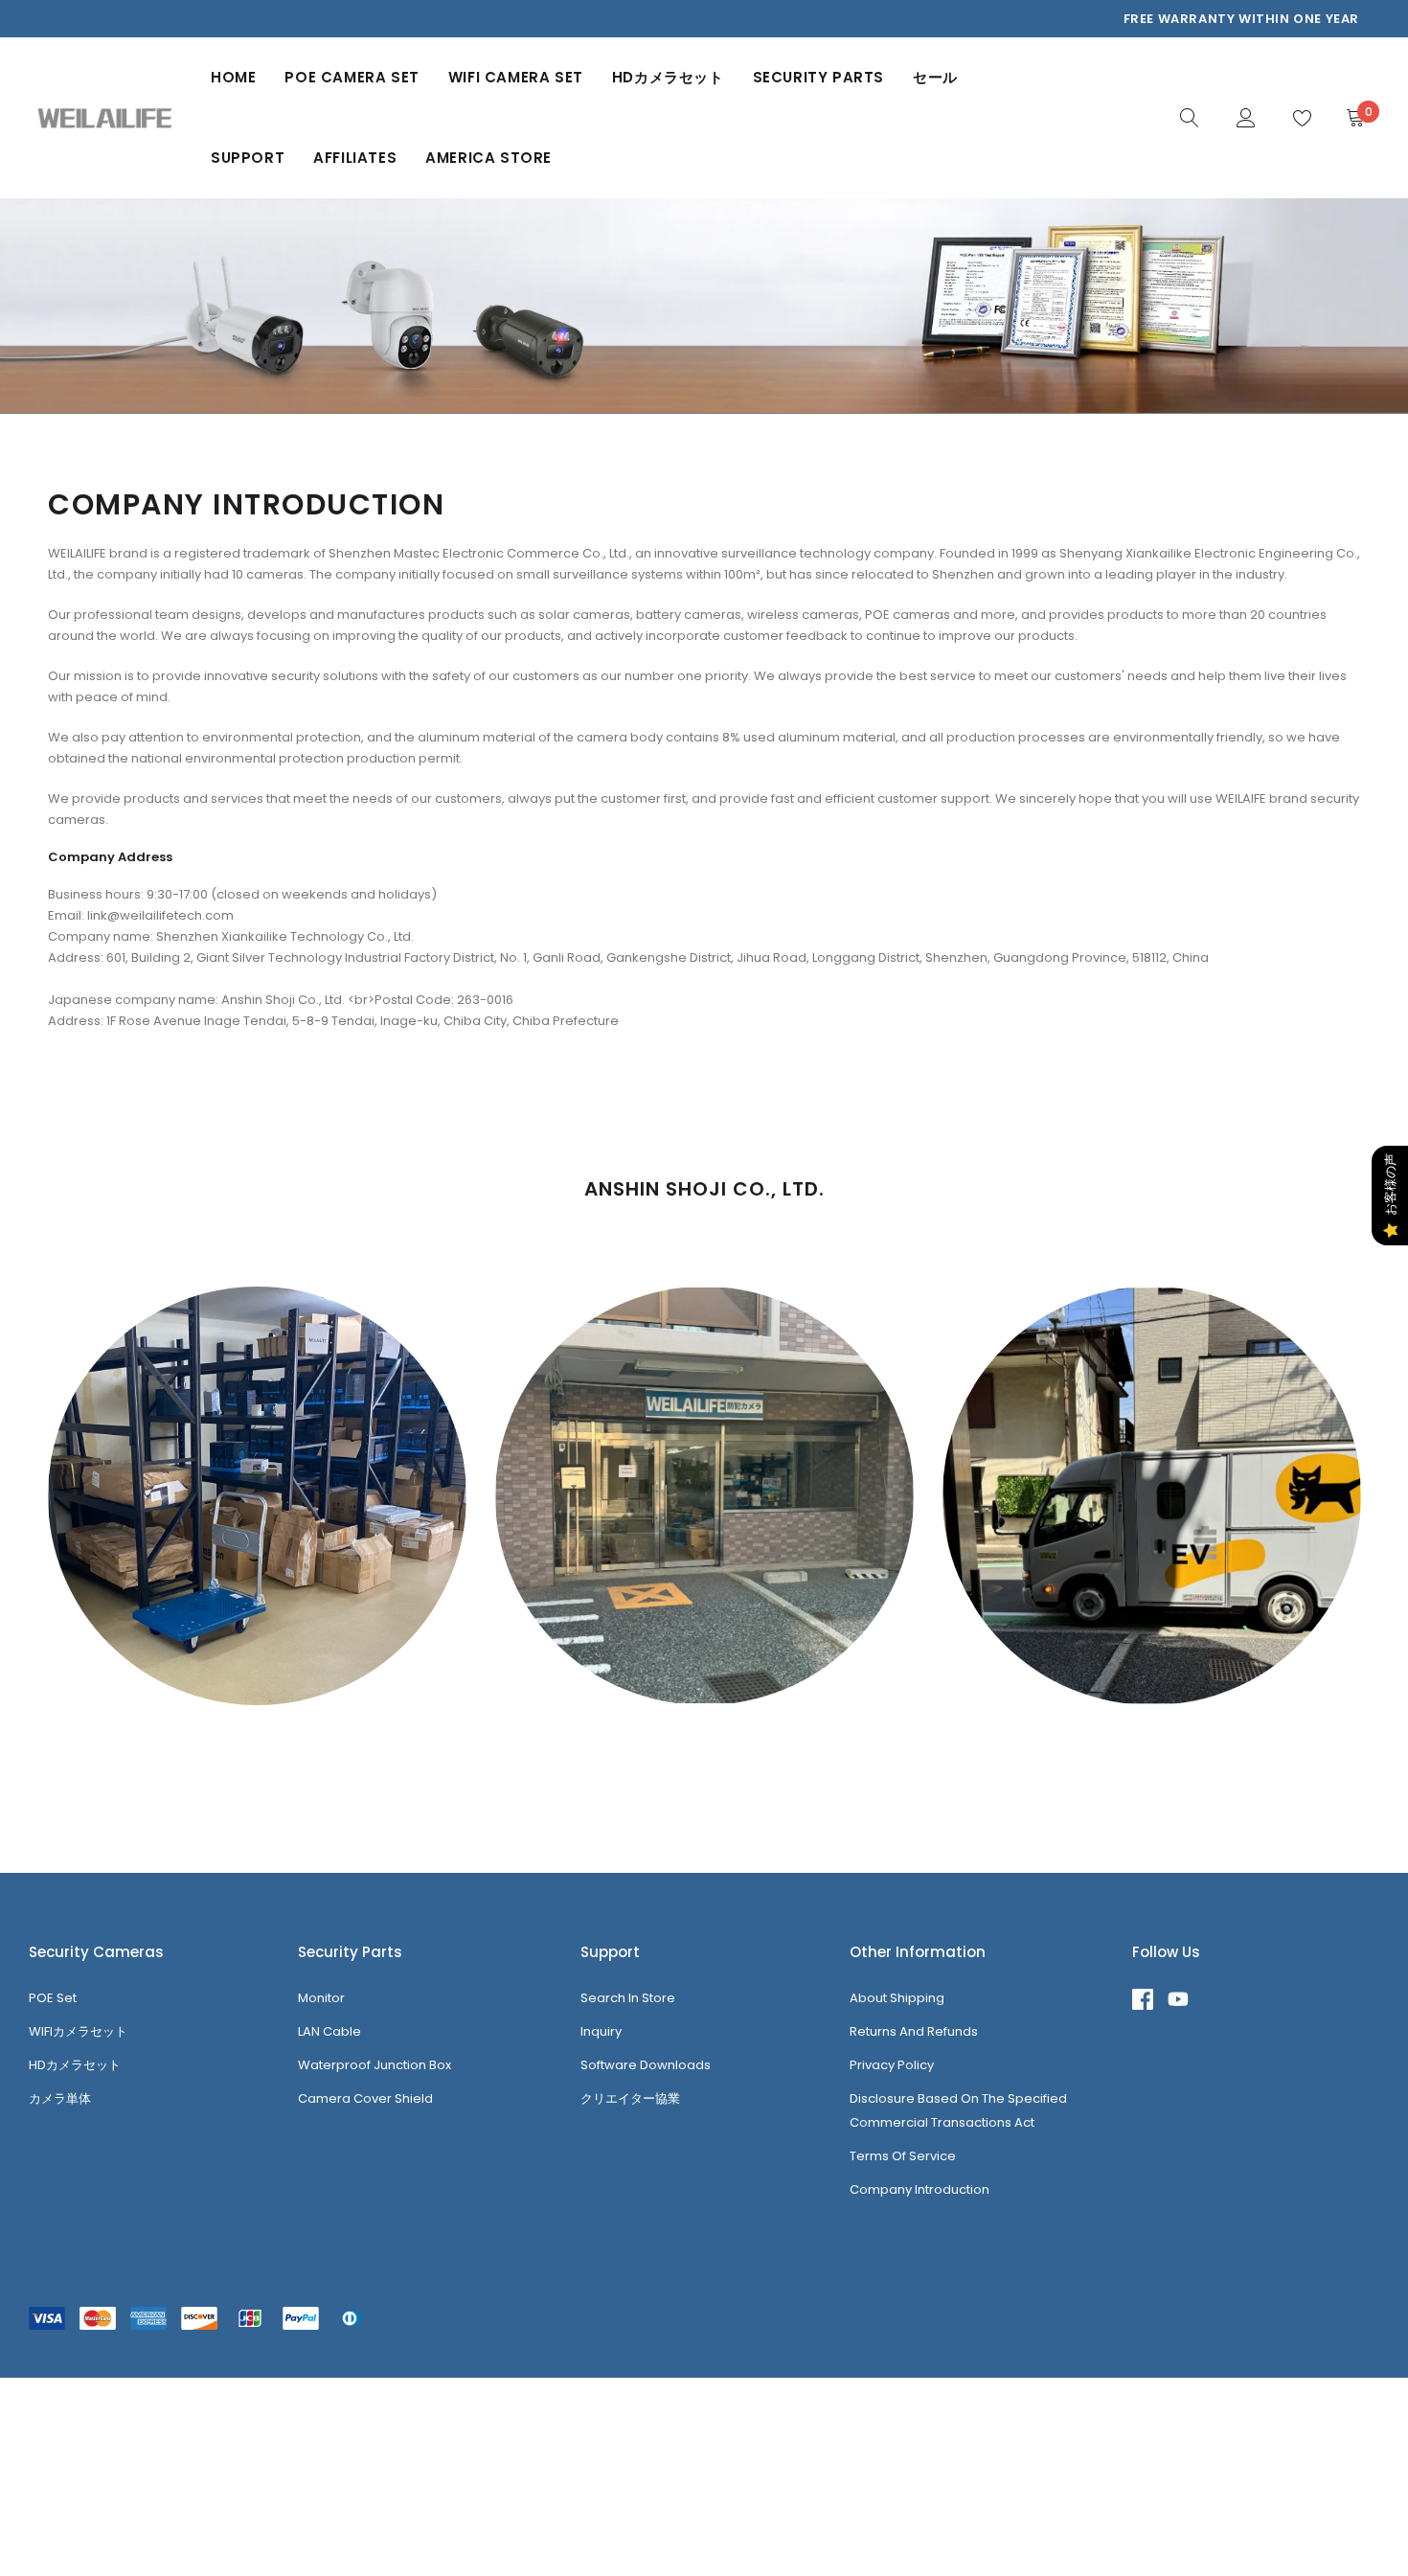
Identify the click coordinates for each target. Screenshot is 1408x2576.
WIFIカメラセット (78, 2031)
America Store (488, 158)
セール (935, 77)
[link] (1190, 117)
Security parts (818, 77)
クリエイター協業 (630, 2098)
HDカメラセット (668, 77)
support (248, 158)
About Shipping (897, 1998)
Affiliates (355, 158)
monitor (321, 1998)
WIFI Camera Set (516, 77)
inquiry (601, 2031)
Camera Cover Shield (365, 2098)
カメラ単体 (60, 2098)
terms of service (903, 2156)
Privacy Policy (892, 2065)
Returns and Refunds (914, 2031)
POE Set (53, 1998)
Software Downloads (646, 2065)
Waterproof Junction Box (375, 2065)
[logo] (105, 118)
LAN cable (329, 2031)
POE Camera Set (352, 77)
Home (233, 77)
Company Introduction (920, 2189)
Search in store (628, 1998)
